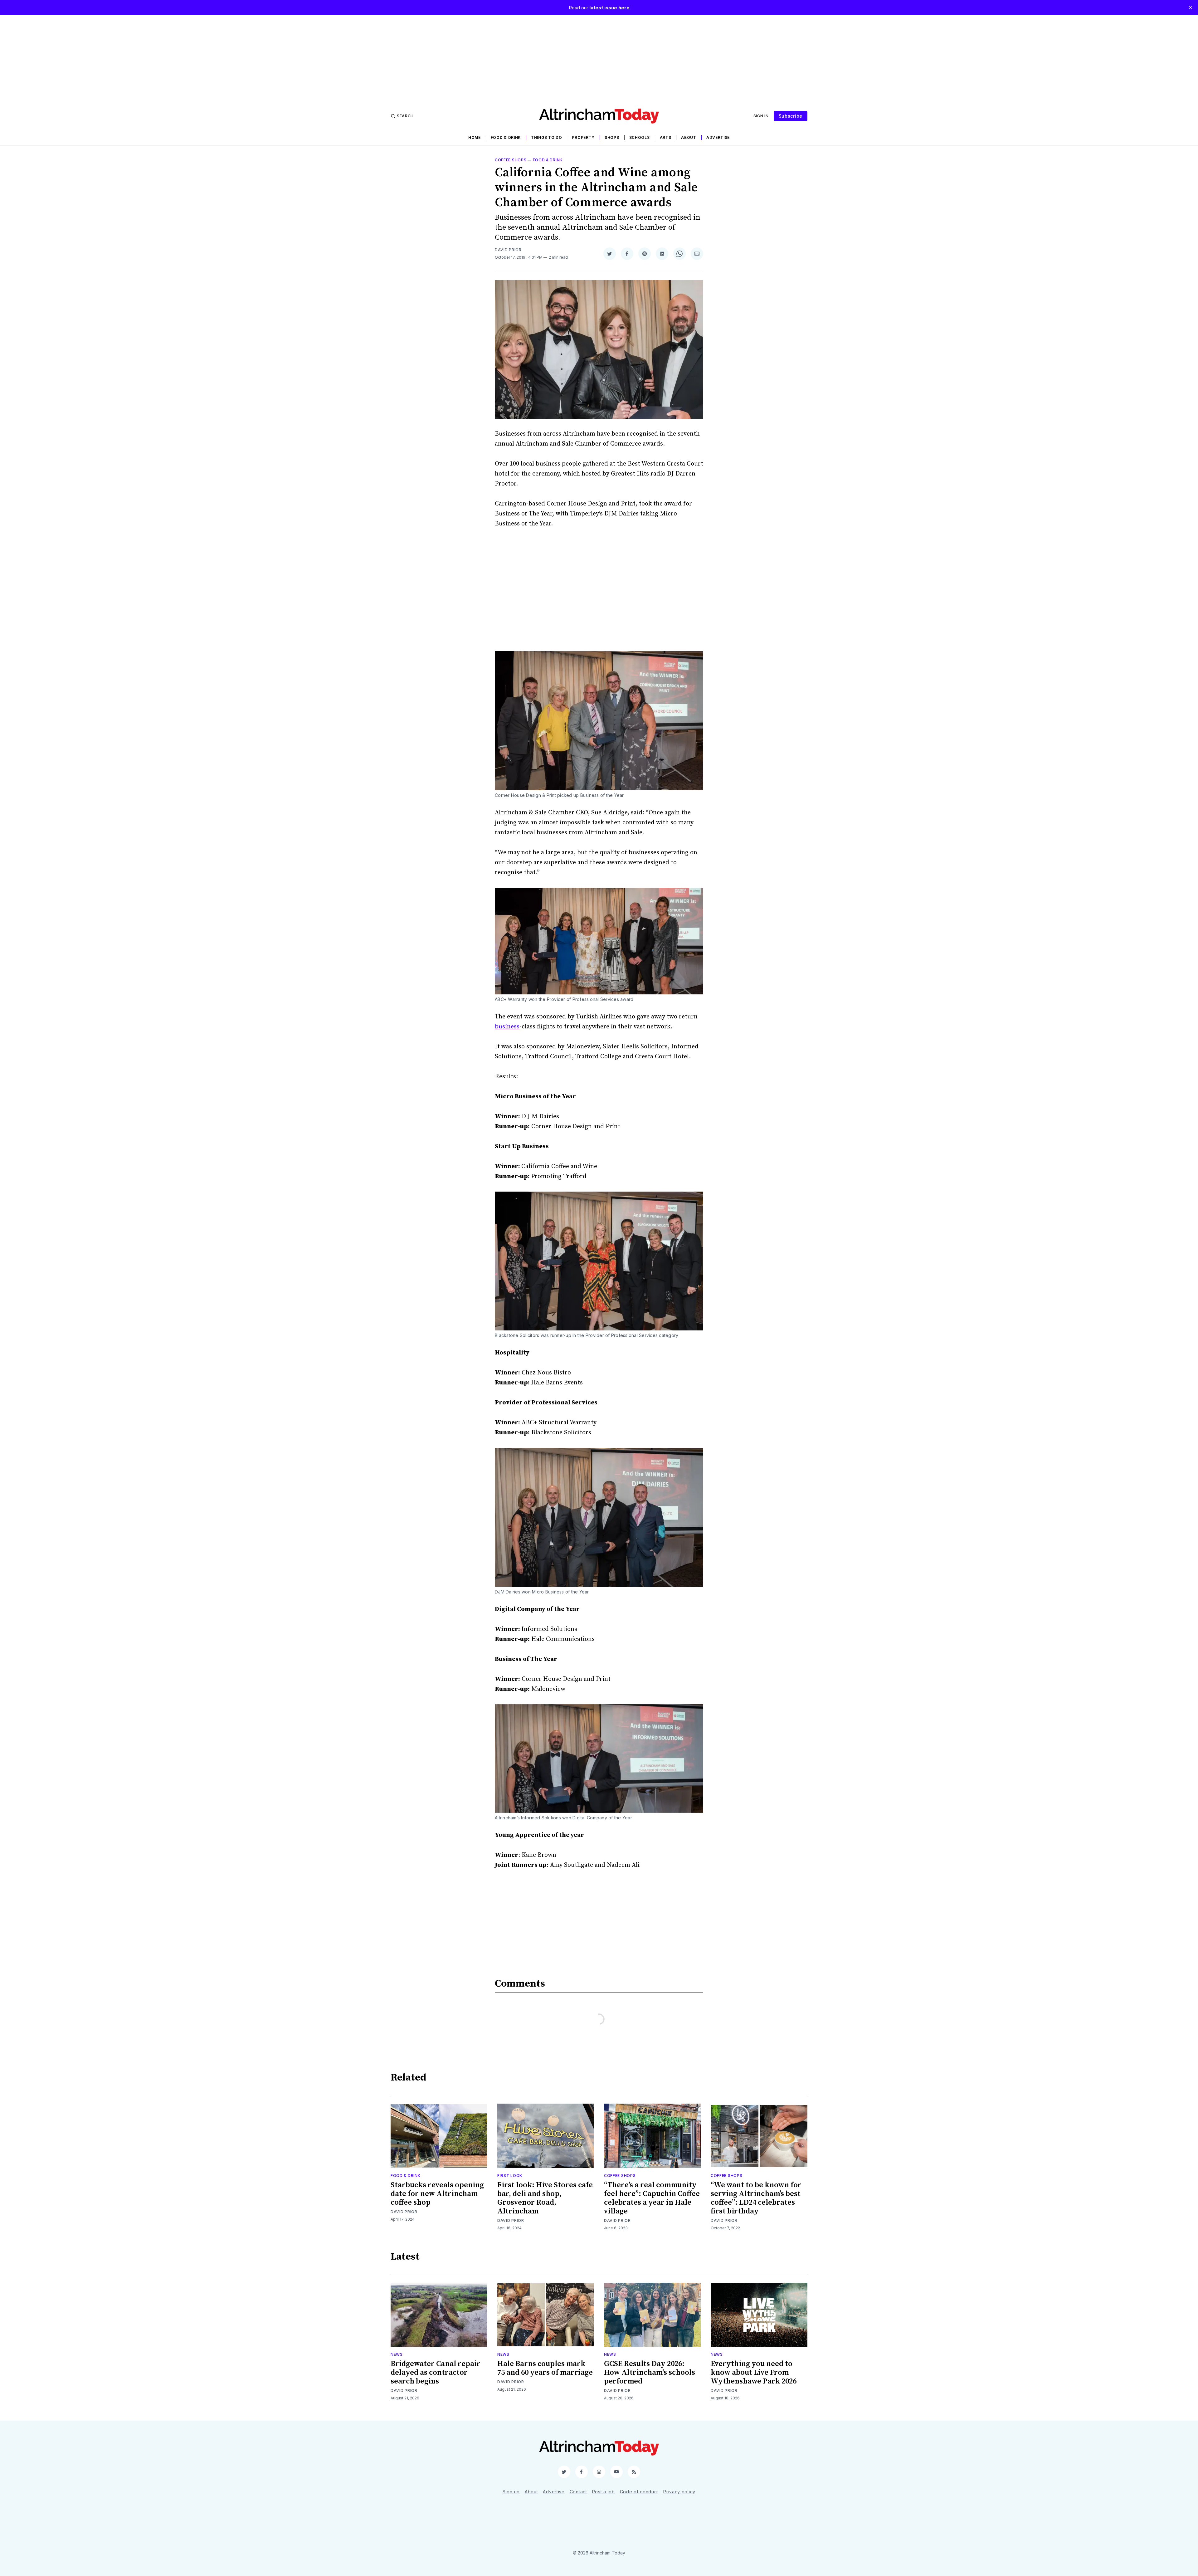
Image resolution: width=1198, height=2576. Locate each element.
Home (475, 137)
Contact (578, 2492)
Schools (640, 137)
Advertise (718, 137)
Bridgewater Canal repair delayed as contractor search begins (436, 2373)
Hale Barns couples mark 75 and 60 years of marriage (545, 2368)
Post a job (604, 2492)
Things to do (546, 137)
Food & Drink (506, 137)
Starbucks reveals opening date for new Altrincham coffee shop (437, 2194)
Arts (666, 137)
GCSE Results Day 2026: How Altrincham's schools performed (650, 2373)
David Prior (508, 250)
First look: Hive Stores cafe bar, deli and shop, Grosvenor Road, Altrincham (545, 2198)
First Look (510, 2176)
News (397, 2354)
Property (583, 137)
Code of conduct (639, 2492)
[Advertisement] (599, 59)
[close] (1191, 7)
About (689, 137)
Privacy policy (679, 2492)
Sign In (761, 116)
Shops (612, 137)
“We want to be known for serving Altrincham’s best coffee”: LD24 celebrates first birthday (756, 2198)
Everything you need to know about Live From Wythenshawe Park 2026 (754, 2373)
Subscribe (791, 116)
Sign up (511, 2492)
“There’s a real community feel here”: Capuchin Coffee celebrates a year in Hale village (652, 2198)
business (507, 1027)
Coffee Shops (511, 160)
